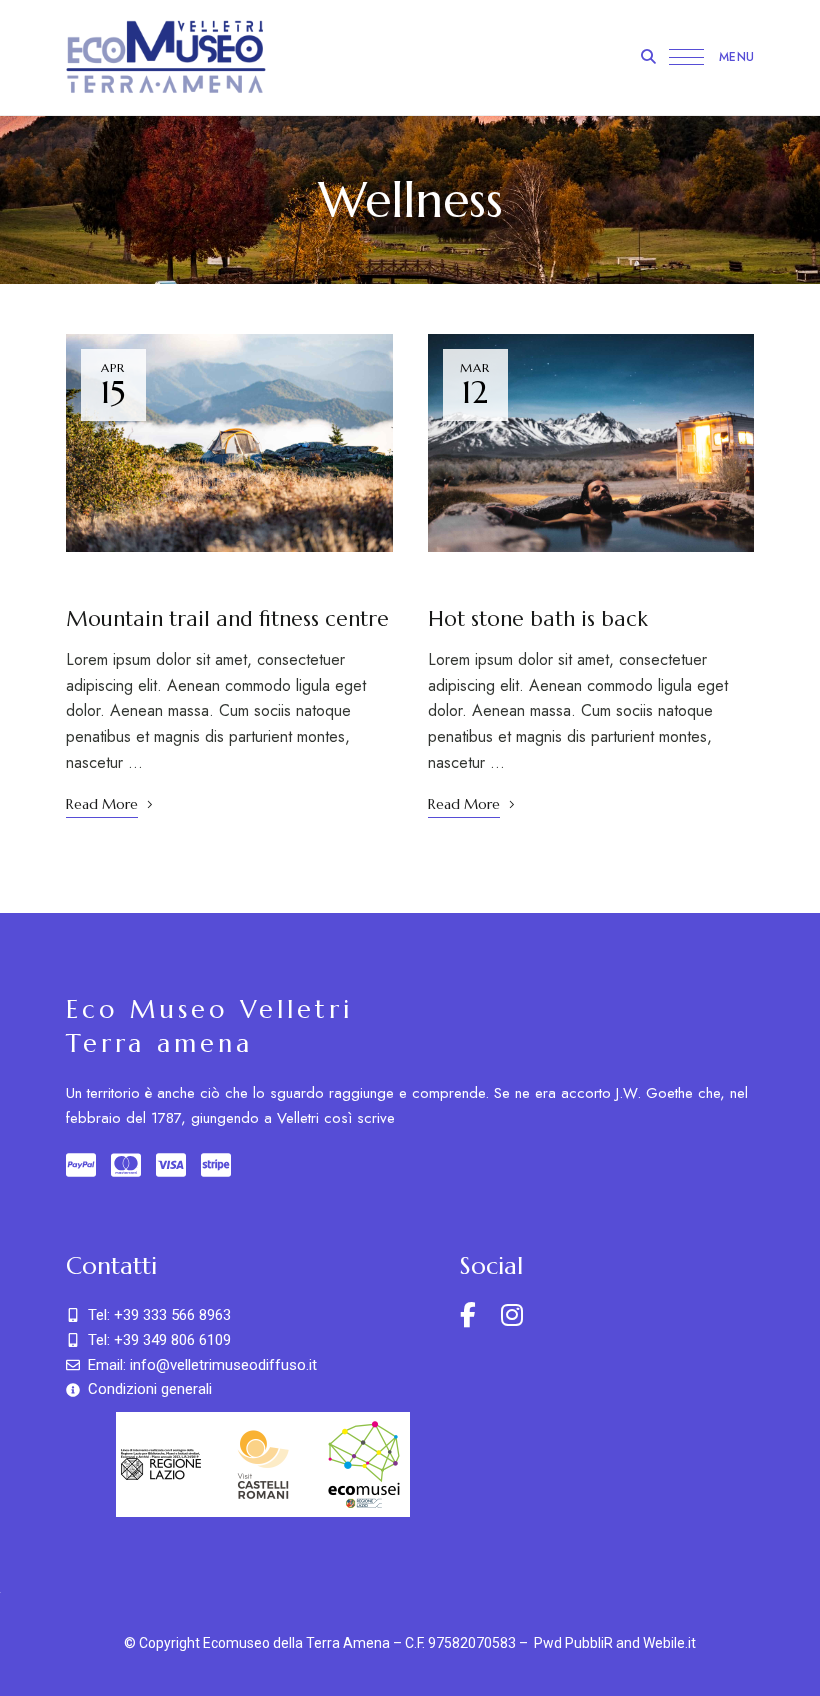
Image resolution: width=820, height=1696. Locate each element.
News (83, 583)
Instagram (512, 1315)
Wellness (139, 583)
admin (233, 583)
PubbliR (589, 1643)
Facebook (468, 1315)
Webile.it (669, 1643)
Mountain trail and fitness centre (227, 619)
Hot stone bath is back (538, 619)
